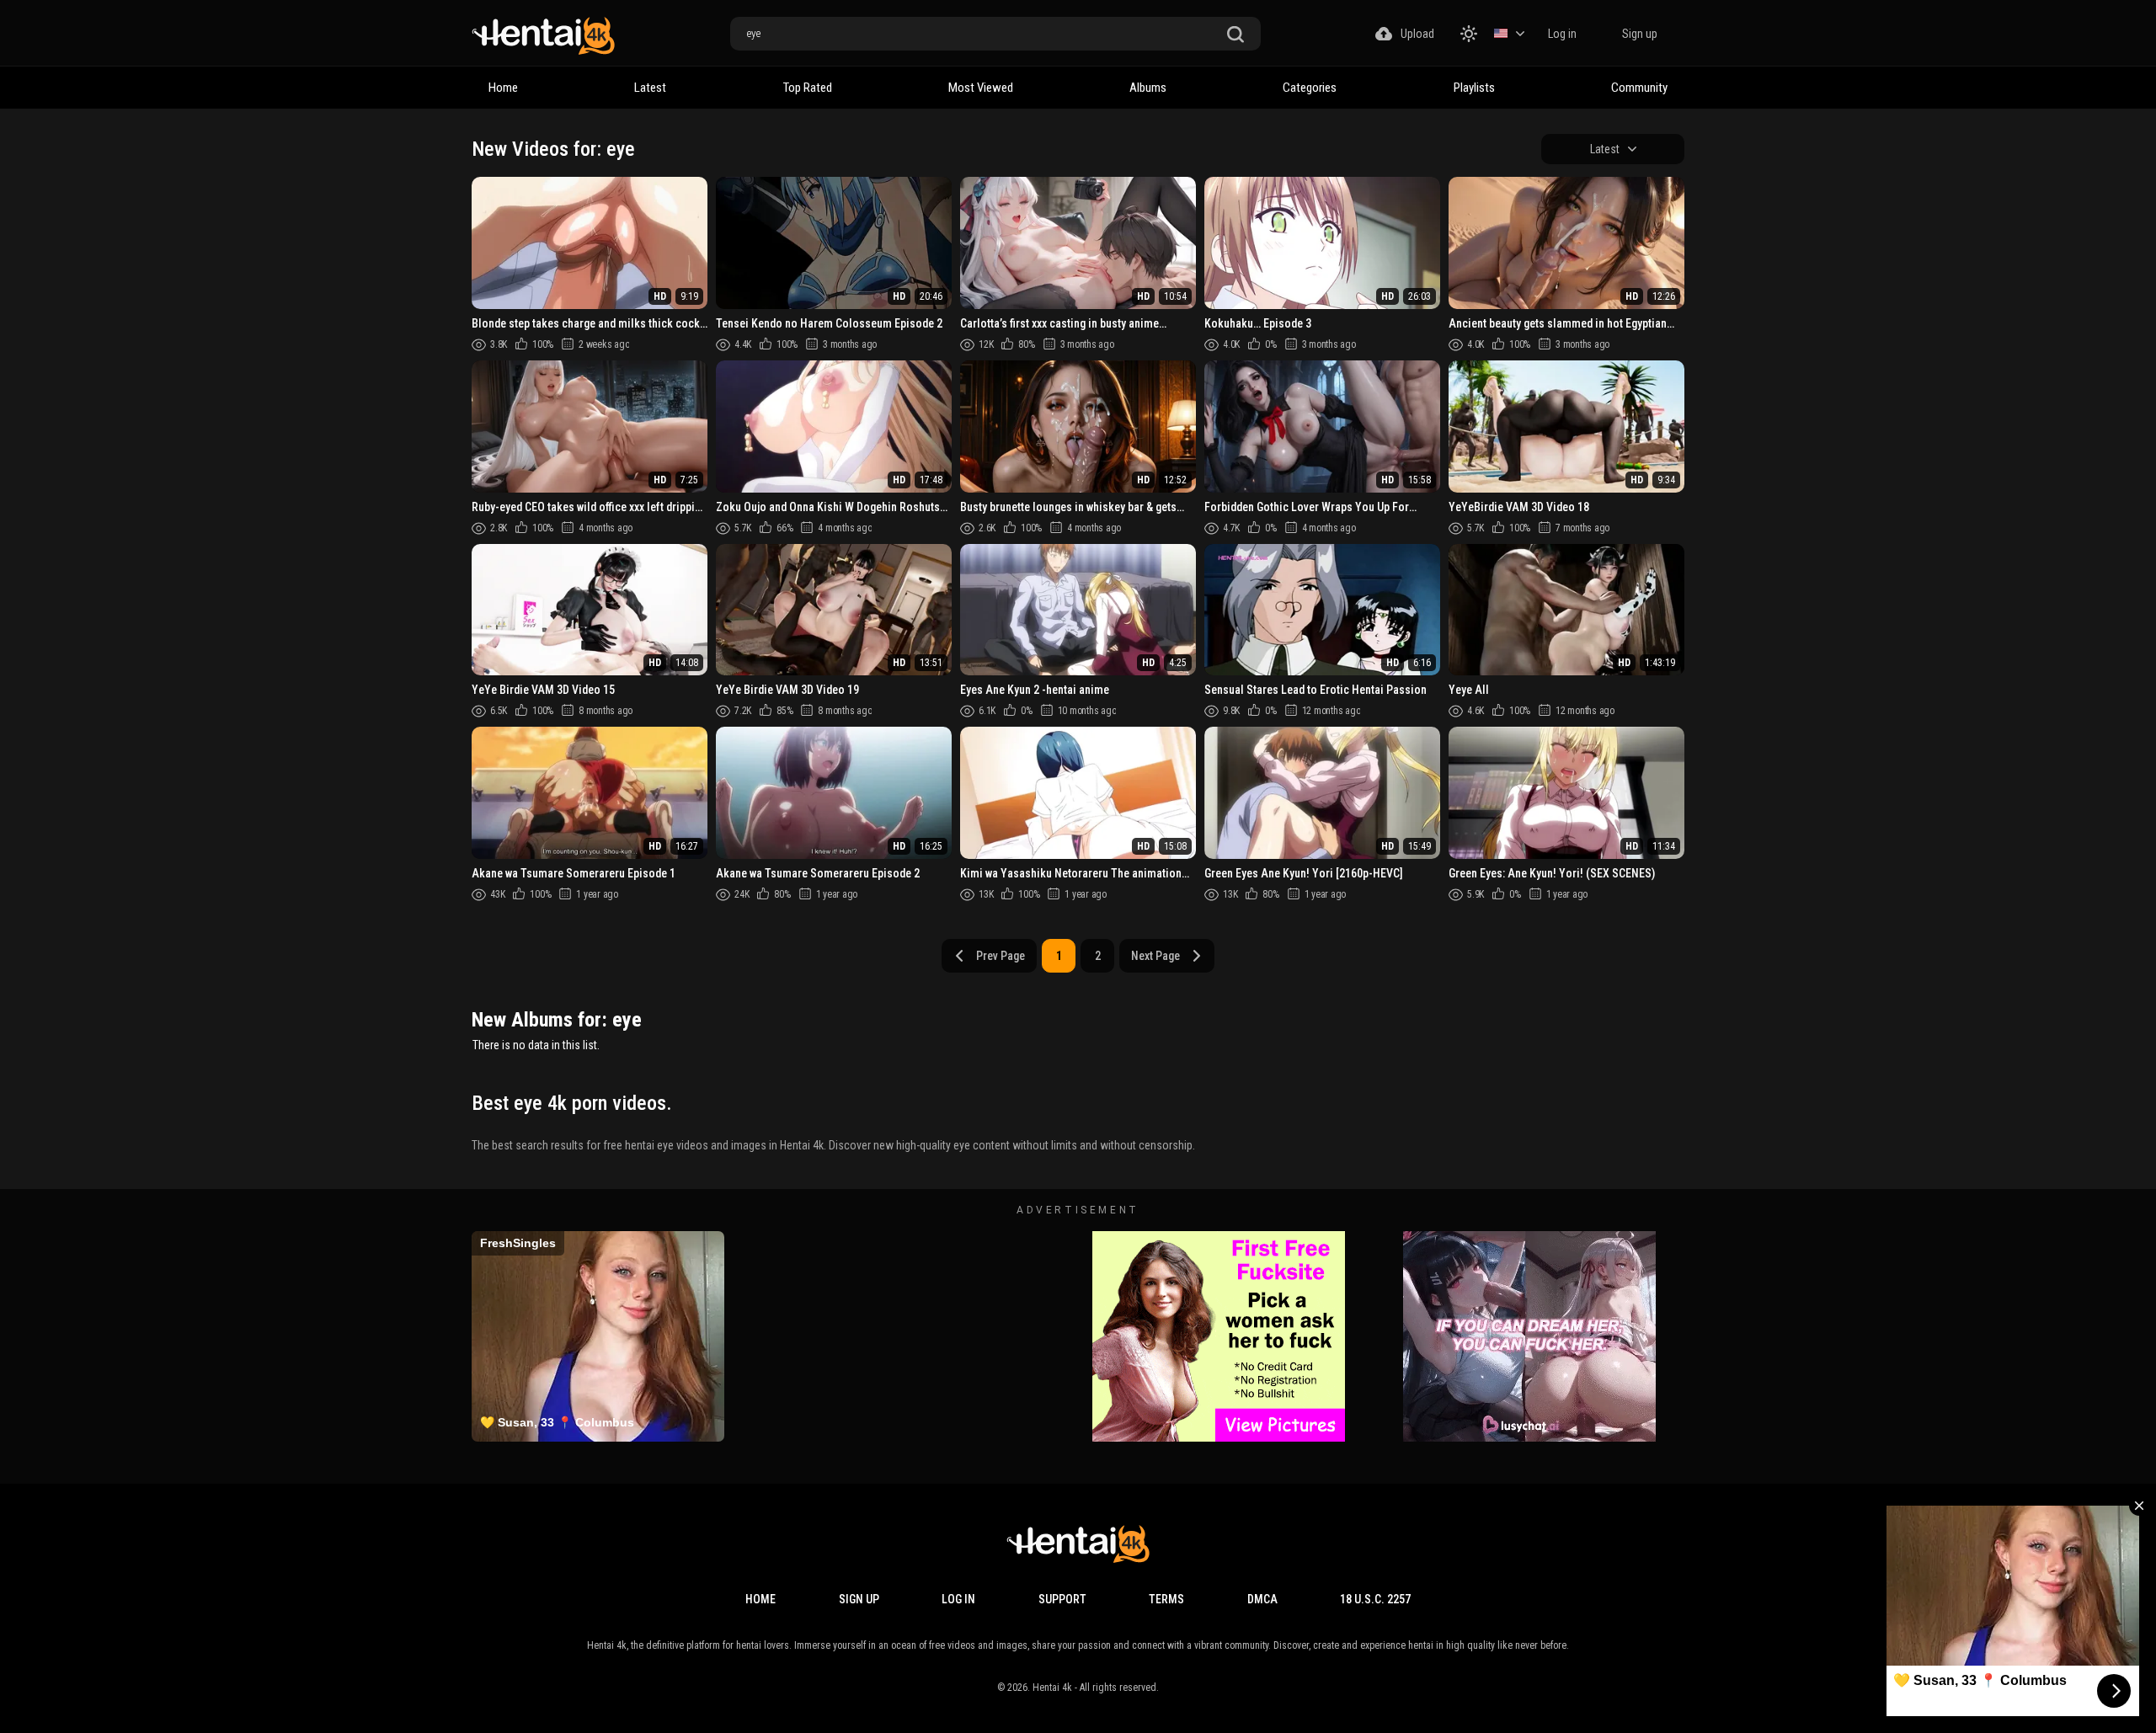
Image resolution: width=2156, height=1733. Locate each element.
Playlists (1474, 88)
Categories (1310, 88)
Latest (650, 88)
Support (1062, 1599)
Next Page (1155, 956)
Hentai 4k (1052, 1688)
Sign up (1640, 34)
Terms (1166, 1599)
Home (503, 88)
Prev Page (1001, 956)
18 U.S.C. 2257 (1375, 1599)
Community (1639, 88)
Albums (1148, 88)
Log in (1562, 34)
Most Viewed (981, 88)
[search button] (1235, 35)
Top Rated (808, 88)
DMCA (1262, 1599)
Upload (1417, 34)
